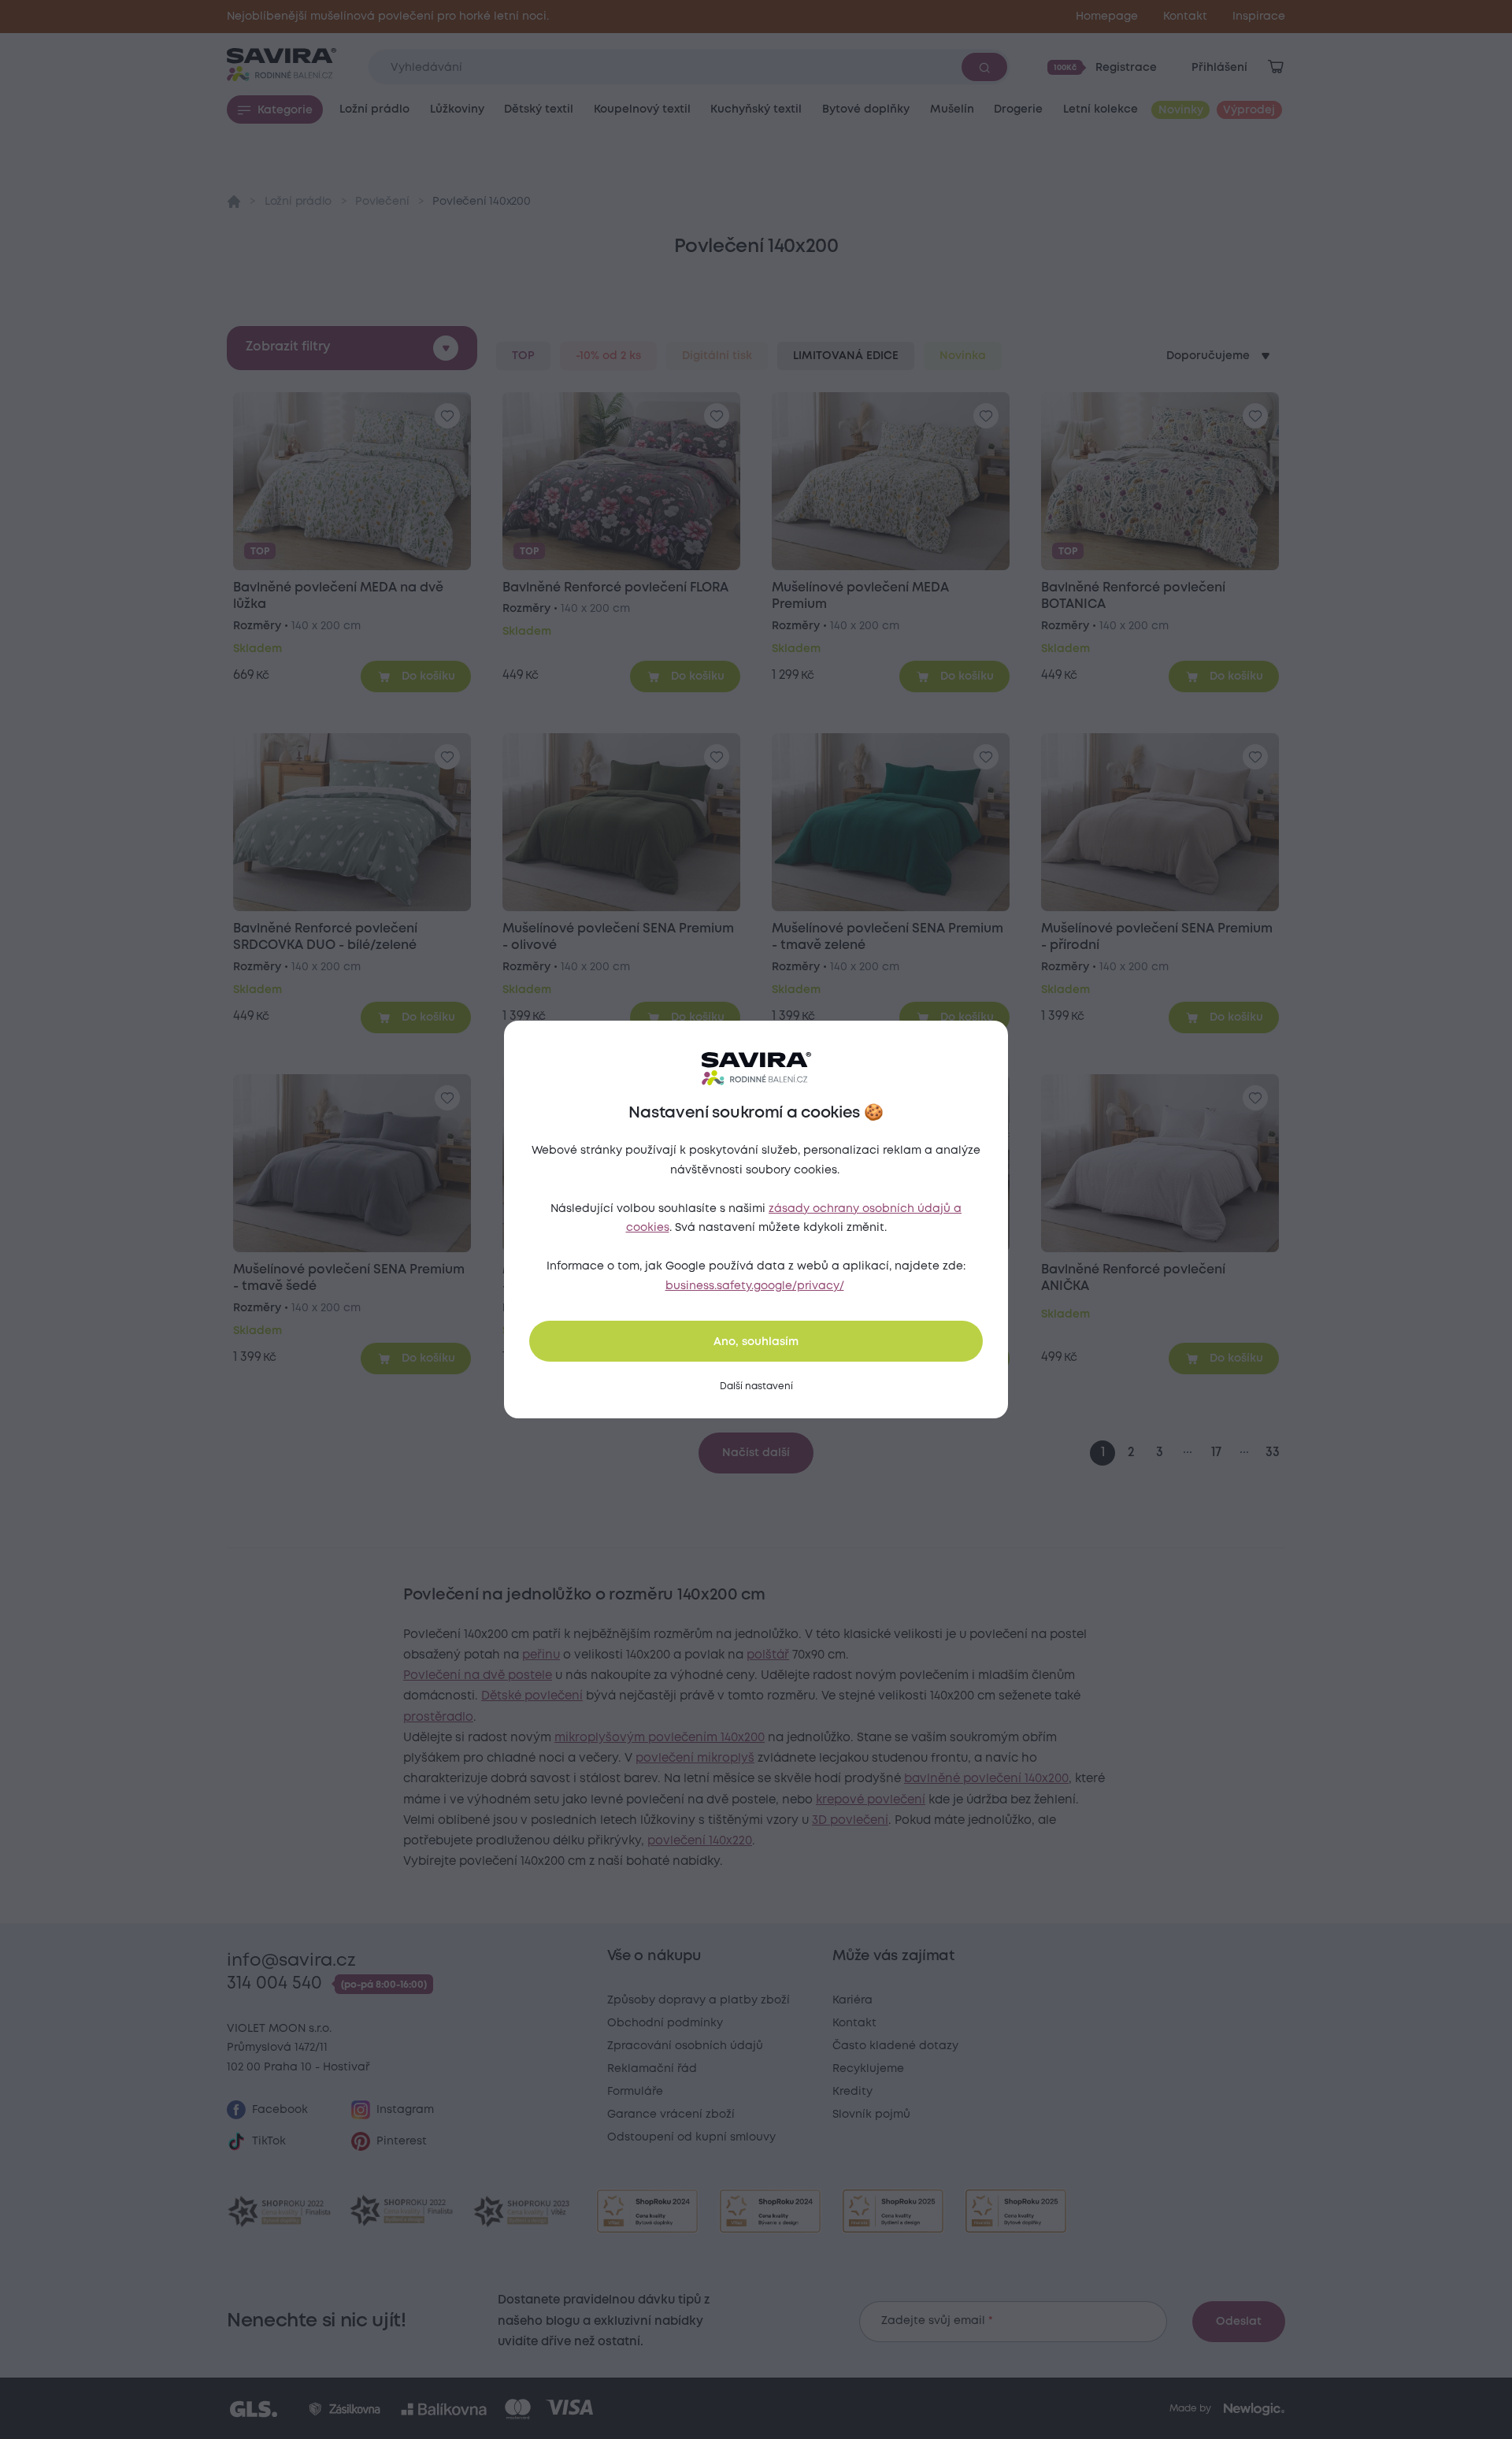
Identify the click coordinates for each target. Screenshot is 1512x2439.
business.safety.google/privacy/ (755, 1286)
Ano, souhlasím (756, 1342)
